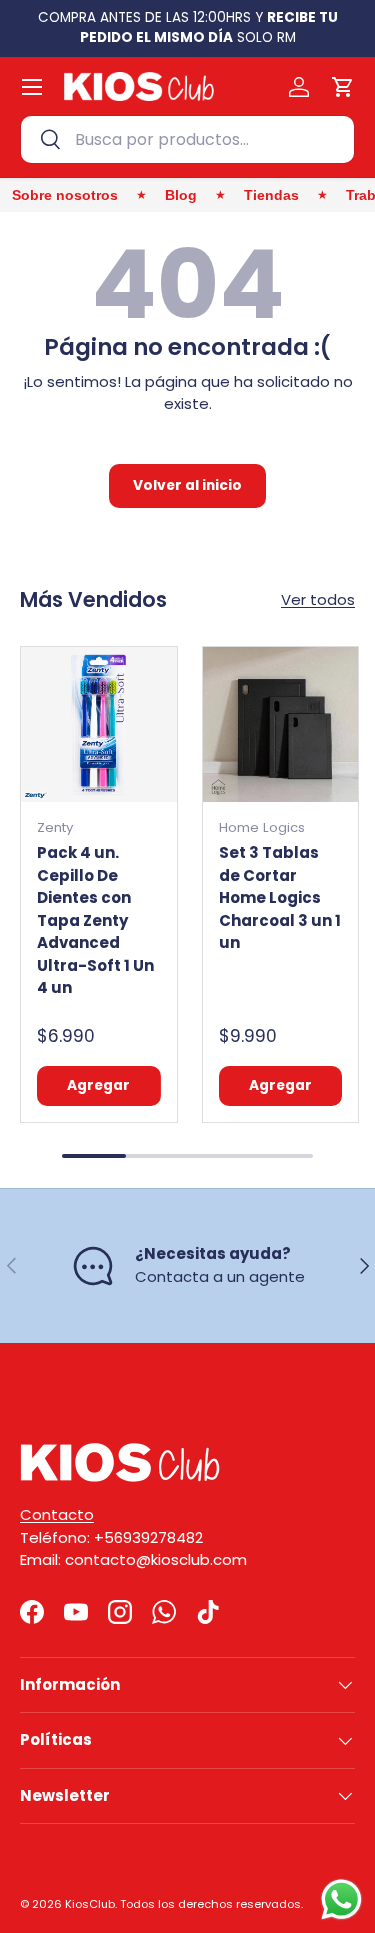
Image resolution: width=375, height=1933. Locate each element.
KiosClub (90, 1904)
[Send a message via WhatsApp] (341, 1899)
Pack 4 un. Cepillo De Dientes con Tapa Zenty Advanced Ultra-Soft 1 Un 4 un (95, 920)
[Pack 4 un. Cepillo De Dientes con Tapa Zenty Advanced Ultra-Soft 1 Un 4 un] (99, 725)
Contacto (57, 1514)
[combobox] (187, 139)
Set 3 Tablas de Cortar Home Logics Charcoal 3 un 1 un (280, 897)
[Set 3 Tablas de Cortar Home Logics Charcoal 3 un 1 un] (281, 725)
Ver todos (318, 599)
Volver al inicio (187, 485)
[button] (343, 87)
